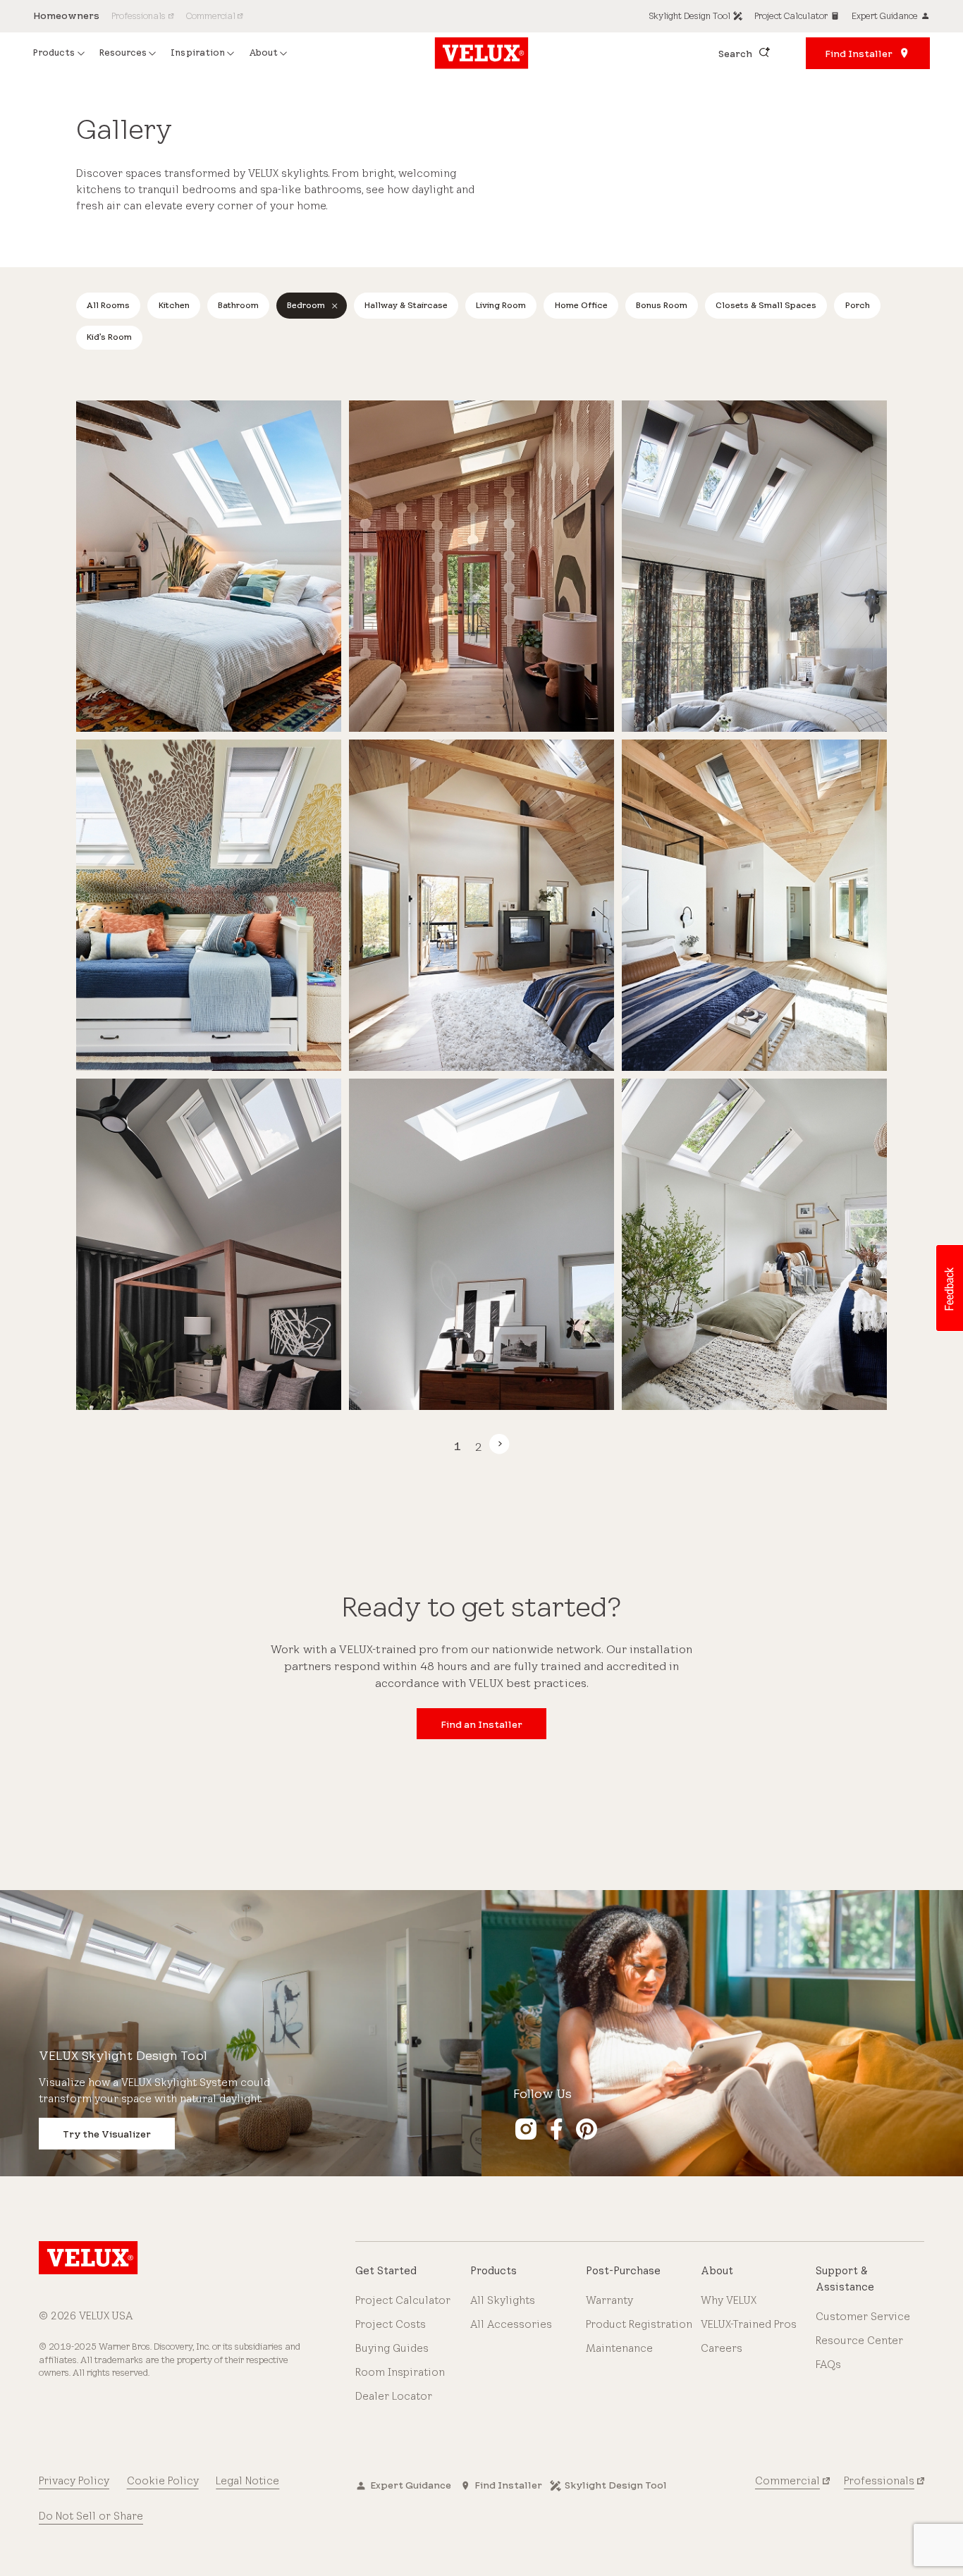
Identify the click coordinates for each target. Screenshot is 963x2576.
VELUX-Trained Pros (749, 2324)
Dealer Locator (394, 2396)
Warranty (609, 2300)
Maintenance (619, 2348)
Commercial (787, 2481)
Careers (722, 2348)
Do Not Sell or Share (91, 2516)
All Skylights (503, 2300)
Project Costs (391, 2324)
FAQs (828, 2365)
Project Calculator (403, 2300)
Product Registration (639, 2324)
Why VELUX (729, 2300)
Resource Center (859, 2341)
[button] (949, 1288)
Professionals (879, 2481)
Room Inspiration (400, 2372)
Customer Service (863, 2317)
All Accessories (511, 2324)
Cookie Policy (163, 2481)
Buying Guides (392, 2348)
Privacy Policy (74, 2481)
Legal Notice (247, 2481)
